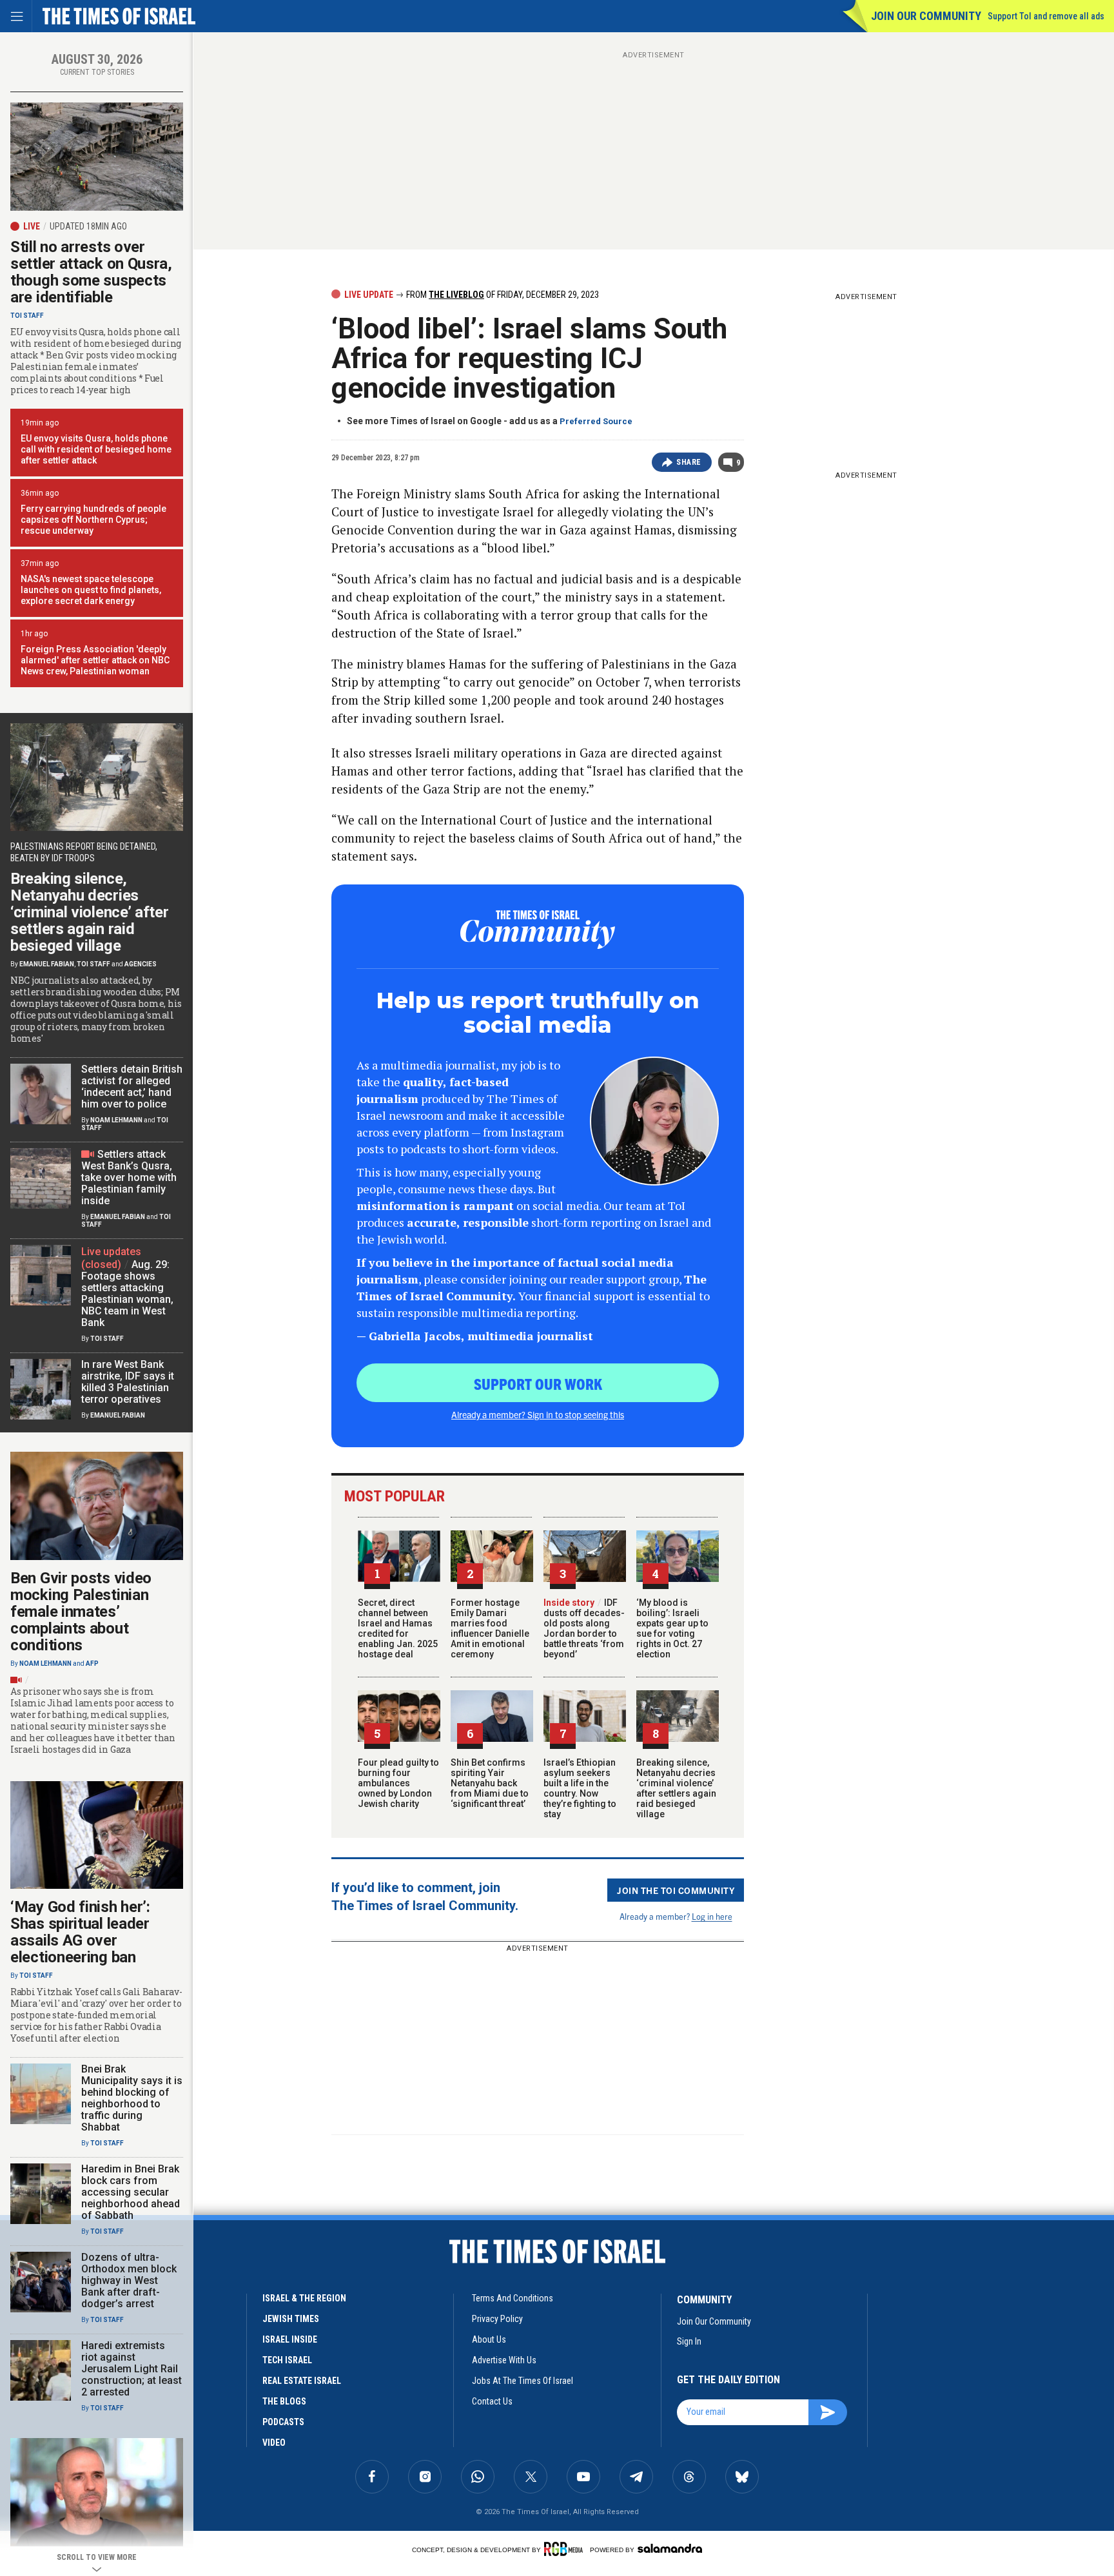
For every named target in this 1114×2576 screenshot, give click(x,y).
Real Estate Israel (302, 2381)
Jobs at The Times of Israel (523, 2381)
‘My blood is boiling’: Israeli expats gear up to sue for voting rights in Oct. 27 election (672, 1628)
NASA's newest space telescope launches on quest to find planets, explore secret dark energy (91, 590)
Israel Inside (290, 2339)
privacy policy (497, 2319)
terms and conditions (513, 2298)
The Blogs (284, 2401)
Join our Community (926, 16)
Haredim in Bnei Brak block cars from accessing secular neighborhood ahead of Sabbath (131, 2192)
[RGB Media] (566, 2549)
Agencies (141, 964)
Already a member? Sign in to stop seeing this (538, 1414)
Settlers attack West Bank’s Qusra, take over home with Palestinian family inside (129, 1177)
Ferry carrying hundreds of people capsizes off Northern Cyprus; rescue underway (93, 520)
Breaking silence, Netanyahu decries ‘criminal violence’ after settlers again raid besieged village (676, 1788)
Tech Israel (287, 2360)
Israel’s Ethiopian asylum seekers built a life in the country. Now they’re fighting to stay (580, 1788)
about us (489, 2339)
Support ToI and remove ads (1046, 16)
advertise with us (504, 2360)
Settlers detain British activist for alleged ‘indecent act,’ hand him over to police (132, 1087)
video (274, 2443)
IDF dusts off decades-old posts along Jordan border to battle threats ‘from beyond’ (584, 1628)
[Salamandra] (670, 2548)
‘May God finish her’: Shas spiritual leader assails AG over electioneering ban (80, 1932)
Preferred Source (596, 421)
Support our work (538, 1383)
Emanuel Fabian (47, 964)
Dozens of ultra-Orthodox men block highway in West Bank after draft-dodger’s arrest (129, 2280)
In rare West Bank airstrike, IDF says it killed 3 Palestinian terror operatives (128, 1382)
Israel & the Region (304, 2298)
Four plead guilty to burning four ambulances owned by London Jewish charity (398, 1783)
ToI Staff (27, 316)
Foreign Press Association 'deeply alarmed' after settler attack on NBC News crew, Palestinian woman (95, 660)
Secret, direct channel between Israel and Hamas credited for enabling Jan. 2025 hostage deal (398, 1628)
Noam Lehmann (116, 1120)
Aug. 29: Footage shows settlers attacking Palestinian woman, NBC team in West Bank (127, 1293)
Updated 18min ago (88, 226)
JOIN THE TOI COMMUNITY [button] (676, 1890)
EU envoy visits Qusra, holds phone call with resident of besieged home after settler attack (96, 449)
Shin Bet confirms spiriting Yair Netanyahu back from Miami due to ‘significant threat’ (490, 1783)
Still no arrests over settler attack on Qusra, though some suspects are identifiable (91, 272)
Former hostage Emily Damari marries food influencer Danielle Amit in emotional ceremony (490, 1628)
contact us (492, 2401)
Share (689, 462)
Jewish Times (291, 2319)
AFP (92, 1664)
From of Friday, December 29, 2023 (502, 295)
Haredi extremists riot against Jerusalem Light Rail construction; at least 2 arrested (132, 2369)
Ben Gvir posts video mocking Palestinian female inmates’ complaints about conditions (81, 1612)
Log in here (712, 1916)
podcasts (283, 2422)
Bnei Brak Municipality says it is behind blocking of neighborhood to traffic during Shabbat (132, 2098)
